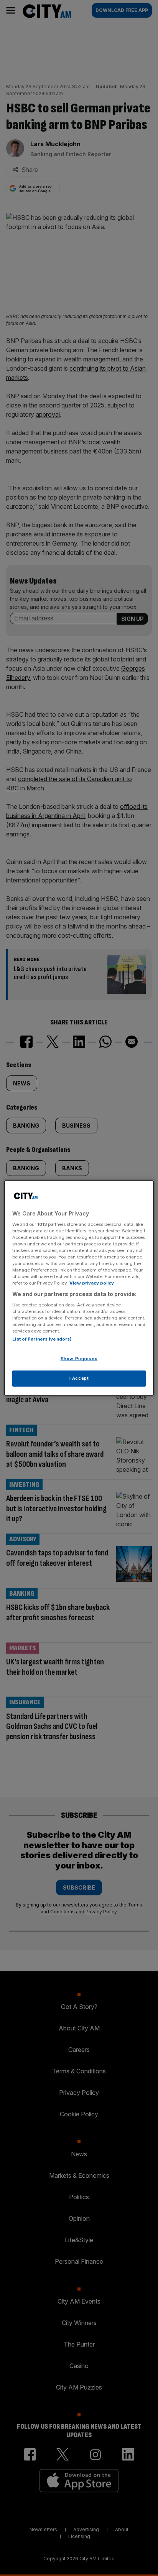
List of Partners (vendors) (42, 1339)
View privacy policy (92, 1283)
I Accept (79, 1378)
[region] (79, 1288)
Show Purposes (79, 1359)
